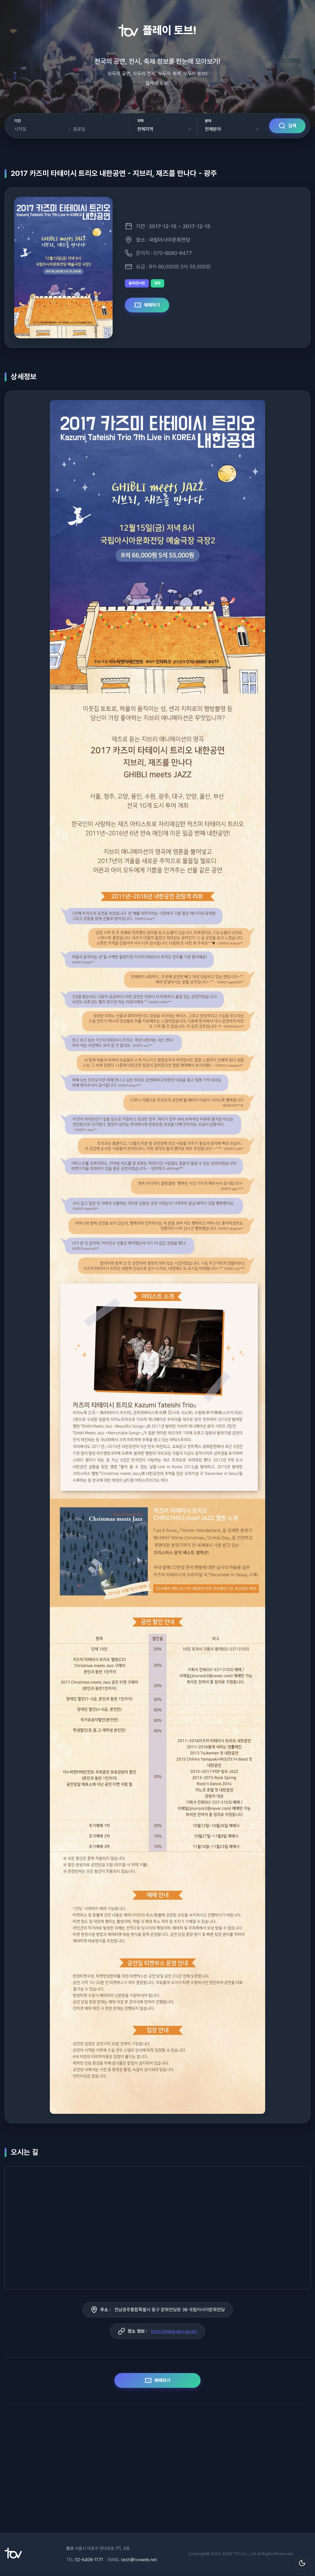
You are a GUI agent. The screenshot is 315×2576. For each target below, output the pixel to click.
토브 (70, 2548)
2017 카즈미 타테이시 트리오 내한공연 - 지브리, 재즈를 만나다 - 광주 (114, 173)
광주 (157, 283)
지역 (140, 121)
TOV (237, 2554)
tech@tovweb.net (139, 2560)
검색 (292, 126)
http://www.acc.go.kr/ (174, 2331)
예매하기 (152, 305)
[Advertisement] (157, 2471)
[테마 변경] (302, 2563)
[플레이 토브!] (13, 2557)
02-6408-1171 (89, 2560)
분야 (208, 121)
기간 (17, 121)
